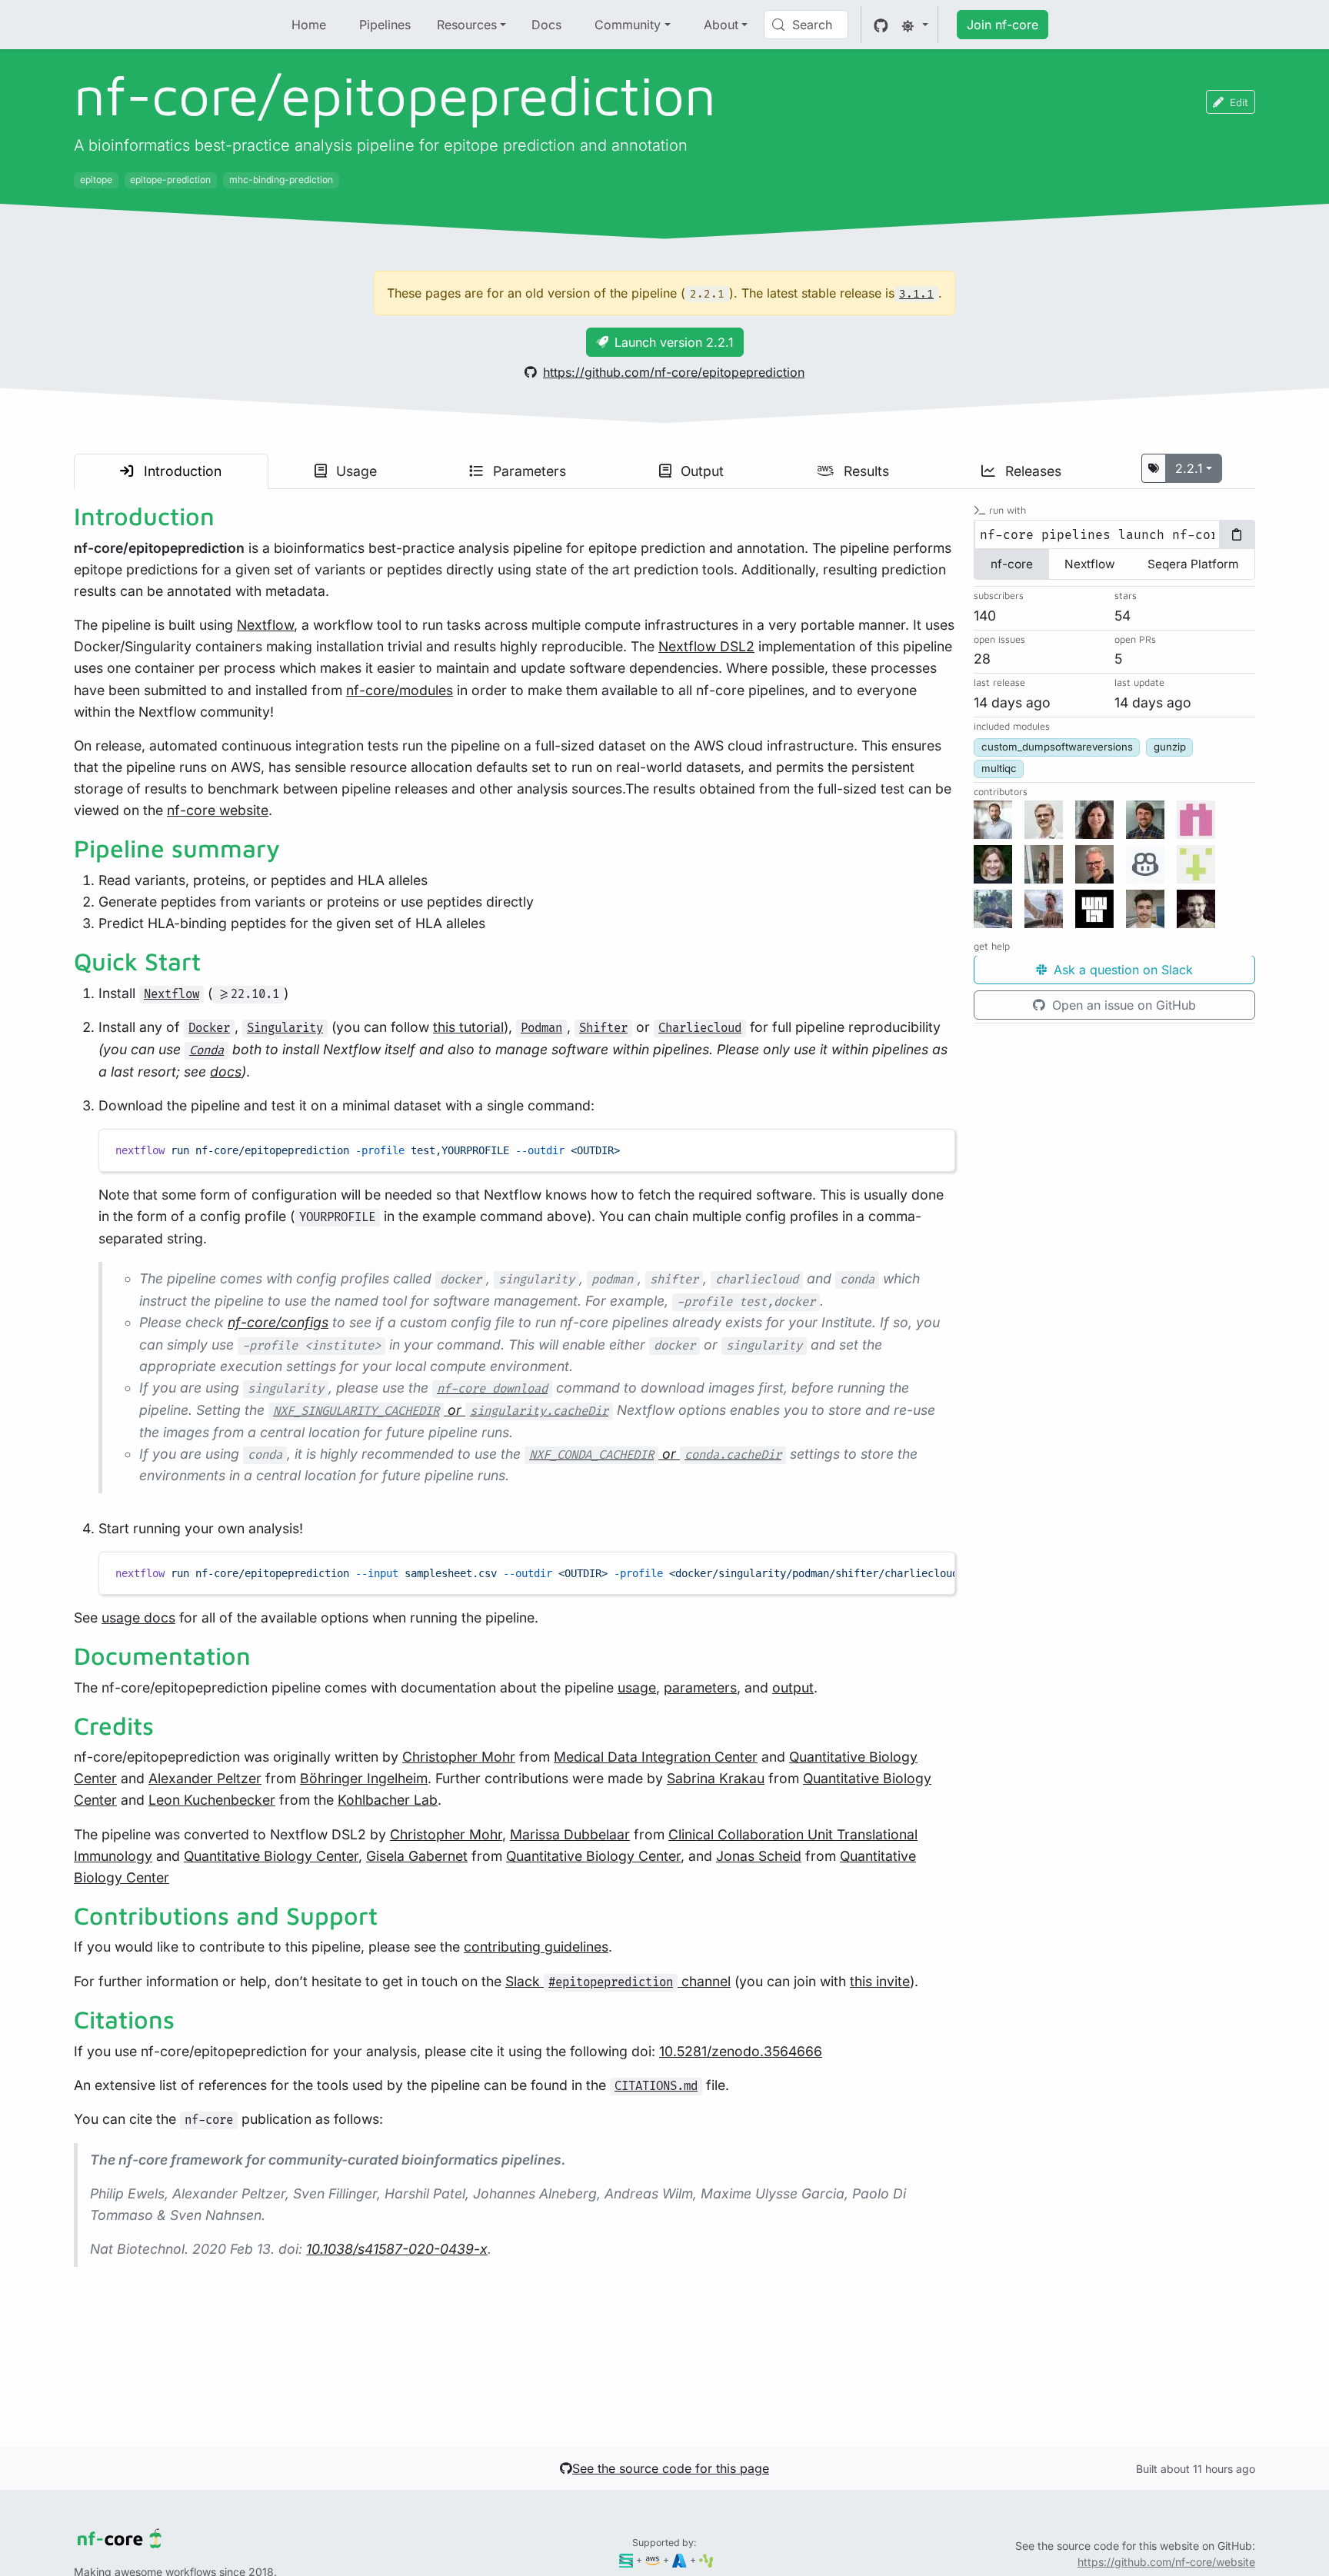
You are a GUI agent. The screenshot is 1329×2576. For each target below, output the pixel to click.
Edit (1239, 102)
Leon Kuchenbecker (212, 1800)
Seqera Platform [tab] (1193, 565)
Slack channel (618, 1981)
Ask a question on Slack (1121, 970)
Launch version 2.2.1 (674, 342)
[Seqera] (626, 2559)
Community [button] (628, 25)
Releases (1031, 471)
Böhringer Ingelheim (364, 1778)
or (441, 1410)
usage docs (138, 1617)
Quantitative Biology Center (271, 1856)
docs (226, 1072)
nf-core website (218, 810)
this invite (880, 1981)
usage (637, 1687)
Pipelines (385, 25)
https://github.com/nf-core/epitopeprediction (674, 372)
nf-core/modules (400, 690)
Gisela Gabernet (417, 1856)
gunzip (1170, 747)
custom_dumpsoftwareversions (1057, 747)
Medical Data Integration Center (656, 1757)
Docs (546, 25)
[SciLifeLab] (706, 2559)
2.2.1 (1189, 468)
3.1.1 (916, 294)
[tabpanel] (1114, 535)
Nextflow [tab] (1090, 565)
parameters (700, 1687)
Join (1003, 25)
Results (864, 471)
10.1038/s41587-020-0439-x (397, 2249)
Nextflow (265, 625)
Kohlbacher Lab (388, 1800)
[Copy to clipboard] (936, 1147)
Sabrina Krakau (716, 1778)
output (793, 1687)
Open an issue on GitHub (1122, 1006)
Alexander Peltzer (205, 1778)
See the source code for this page (671, 2468)
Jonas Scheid (759, 1856)
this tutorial (468, 1027)
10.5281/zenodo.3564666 (741, 2051)
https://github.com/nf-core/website (1166, 2562)
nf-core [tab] (1012, 565)
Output (700, 471)
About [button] (721, 25)
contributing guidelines (536, 1947)
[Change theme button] (914, 25)
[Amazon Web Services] (653, 2559)
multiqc (999, 769)
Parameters (528, 471)
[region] (527, 1573)
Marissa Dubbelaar (570, 1834)
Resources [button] (467, 25)
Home (309, 25)
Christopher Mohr (459, 1757)
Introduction (181, 471)
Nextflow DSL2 (706, 646)
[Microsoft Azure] (679, 2559)
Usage (355, 471)
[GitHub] (881, 25)
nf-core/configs (278, 1322)
